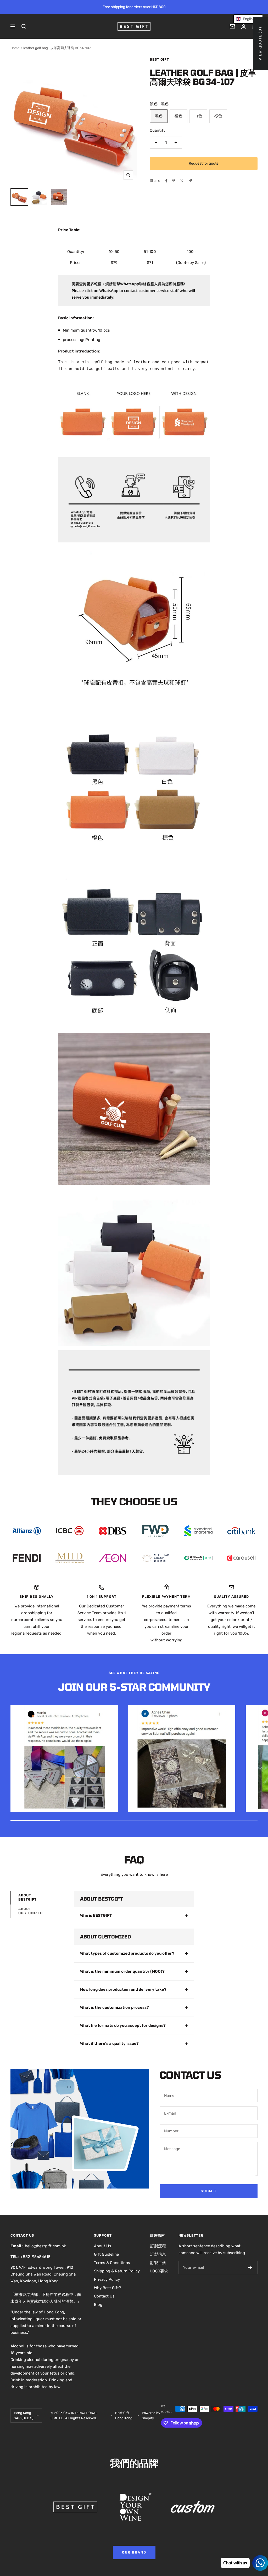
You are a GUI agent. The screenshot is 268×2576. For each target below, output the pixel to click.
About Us (103, 2246)
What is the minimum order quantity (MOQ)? (122, 1971)
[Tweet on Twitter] (182, 181)
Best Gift (159, 59)
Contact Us (104, 2296)
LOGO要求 (159, 2271)
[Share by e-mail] (190, 181)
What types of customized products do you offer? (127, 1953)
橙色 (178, 116)
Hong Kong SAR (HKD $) (24, 2415)
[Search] (24, 26)
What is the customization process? (115, 2007)
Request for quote (204, 163)
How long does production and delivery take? (123, 1989)
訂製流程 (158, 2246)
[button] (248, 19)
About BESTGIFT (27, 1897)
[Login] (244, 27)
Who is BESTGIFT (96, 1915)
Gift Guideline (106, 2254)
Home (15, 48)
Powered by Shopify (151, 2415)
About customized (30, 1911)
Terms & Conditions (112, 2263)
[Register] (250, 2267)
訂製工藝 (158, 2263)
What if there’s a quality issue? (109, 2044)
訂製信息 (158, 2254)
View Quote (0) (260, 44)
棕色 (218, 116)
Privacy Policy (107, 2279)
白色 (198, 116)
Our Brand (134, 2552)
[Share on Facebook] (166, 181)
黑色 (159, 116)
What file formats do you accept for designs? (123, 2025)
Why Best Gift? (107, 2288)
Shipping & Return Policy (117, 2271)
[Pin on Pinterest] (174, 181)
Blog (98, 2305)
